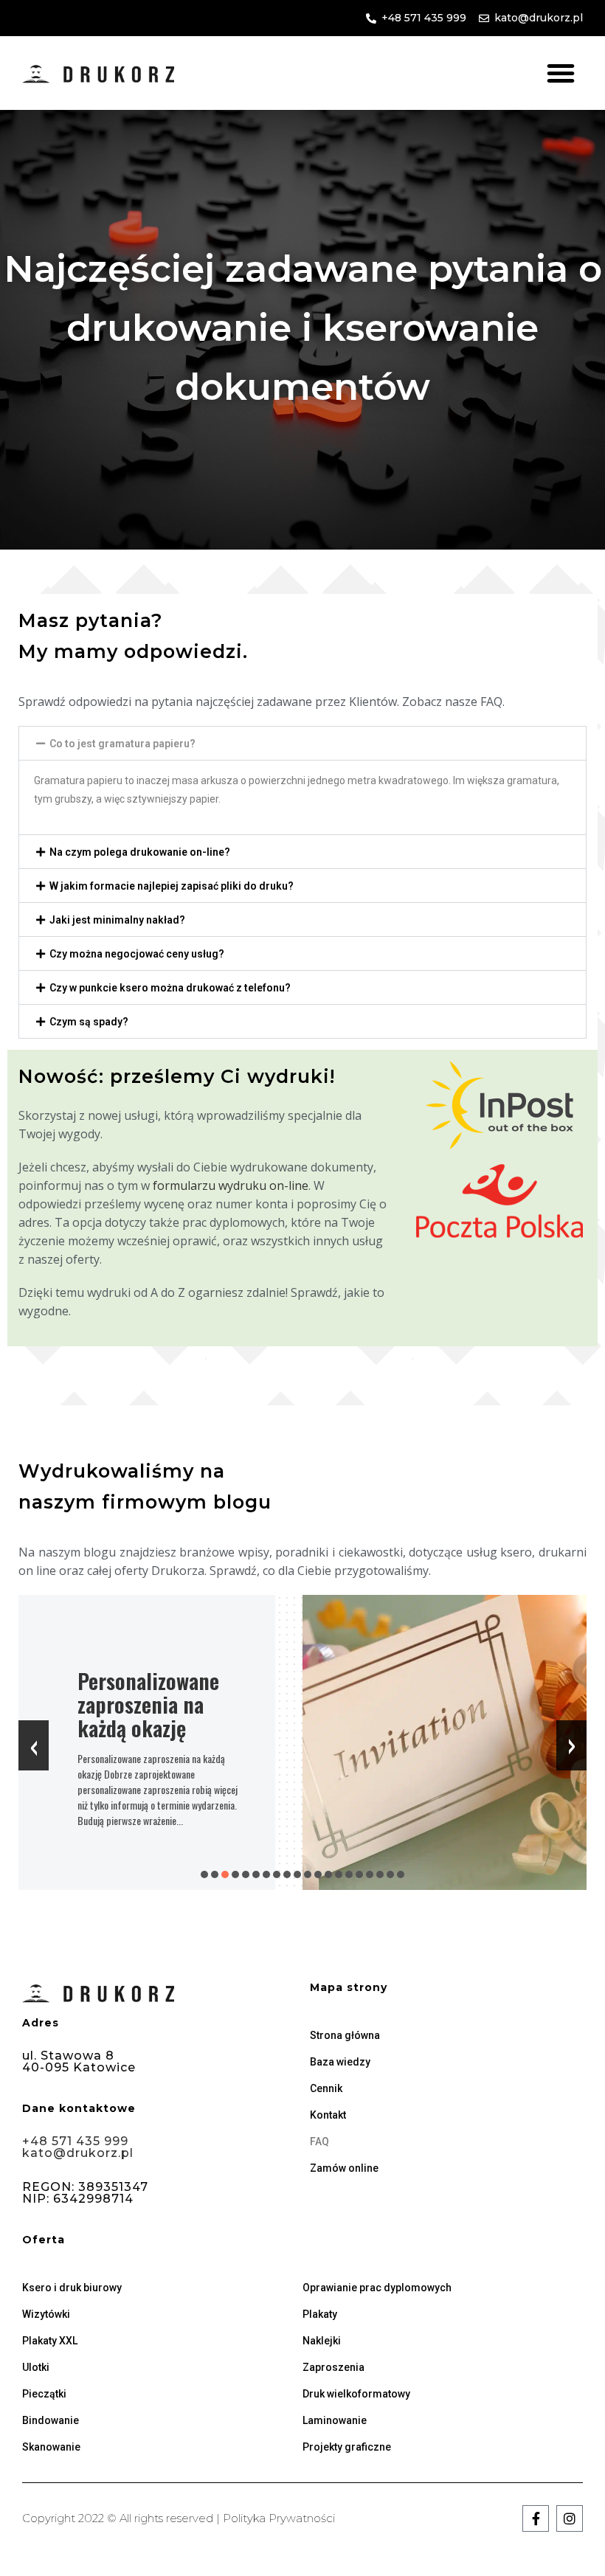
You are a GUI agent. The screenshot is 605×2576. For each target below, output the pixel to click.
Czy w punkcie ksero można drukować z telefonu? (170, 988)
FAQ (319, 2142)
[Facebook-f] (536, 2518)
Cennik (326, 2088)
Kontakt (328, 2115)
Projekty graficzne (347, 2447)
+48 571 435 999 (75, 2141)
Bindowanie (51, 2420)
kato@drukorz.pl (78, 2153)
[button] (561, 73)
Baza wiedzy (340, 2062)
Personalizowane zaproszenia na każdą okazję (148, 1704)
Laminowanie (335, 2420)
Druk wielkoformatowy (356, 2394)
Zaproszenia (333, 2367)
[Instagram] (570, 2518)
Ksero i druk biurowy (72, 2288)
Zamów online (344, 2168)
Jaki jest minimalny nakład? (117, 920)
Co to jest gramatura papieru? (122, 744)
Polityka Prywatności (279, 2518)
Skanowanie (51, 2447)
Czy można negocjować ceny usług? (137, 954)
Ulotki (36, 2367)
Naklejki (322, 2341)
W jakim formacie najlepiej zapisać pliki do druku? (172, 886)
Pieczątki (44, 2394)
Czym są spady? (89, 1022)
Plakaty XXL (50, 2341)
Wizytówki (46, 2314)
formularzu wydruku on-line (231, 1185)
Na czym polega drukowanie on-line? (140, 852)
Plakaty (320, 2314)
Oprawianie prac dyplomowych (377, 2288)
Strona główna (345, 2035)
